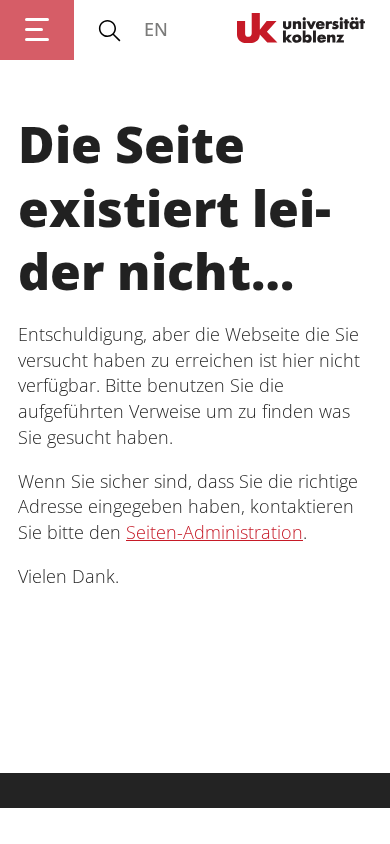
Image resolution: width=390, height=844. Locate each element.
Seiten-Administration (214, 532)
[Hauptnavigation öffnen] (37, 30)
